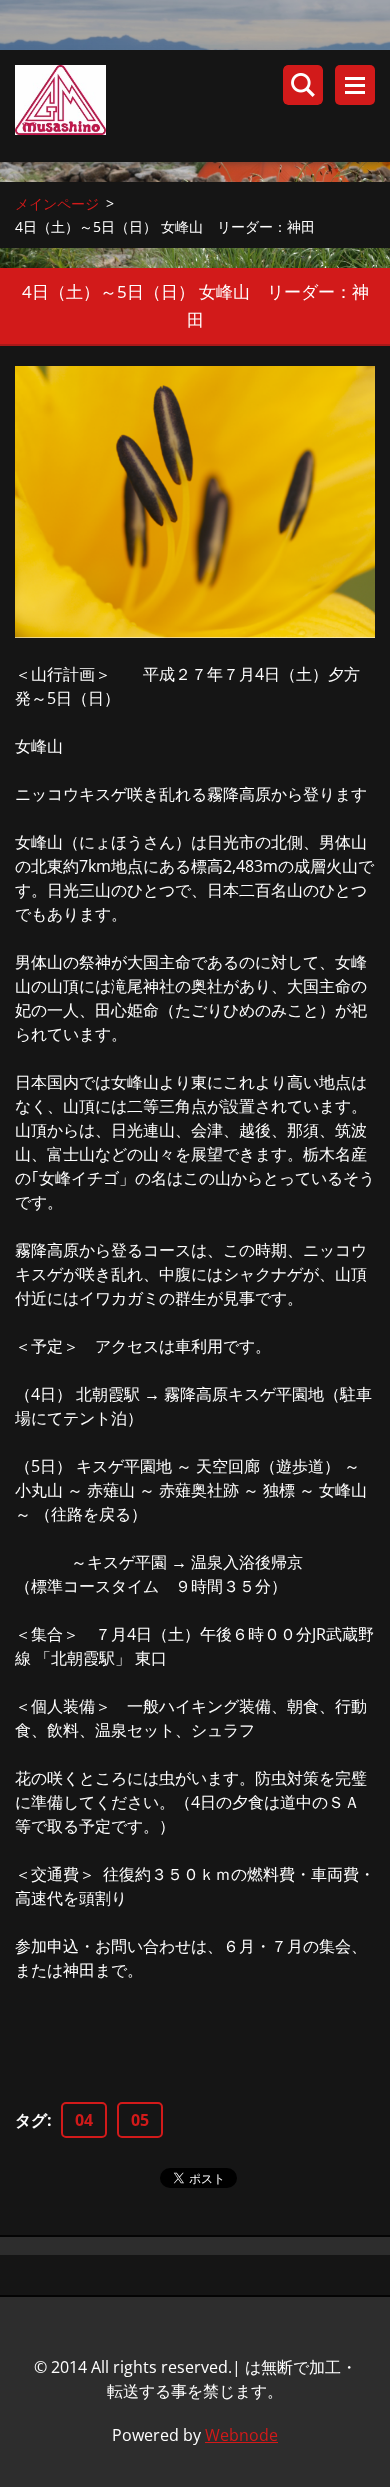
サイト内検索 (303, 85)
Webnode (241, 2435)
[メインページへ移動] (202, 106)
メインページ (57, 203)
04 (84, 2120)
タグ (31, 2120)
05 (140, 2120)
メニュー (355, 85)
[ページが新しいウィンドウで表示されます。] (195, 502)
